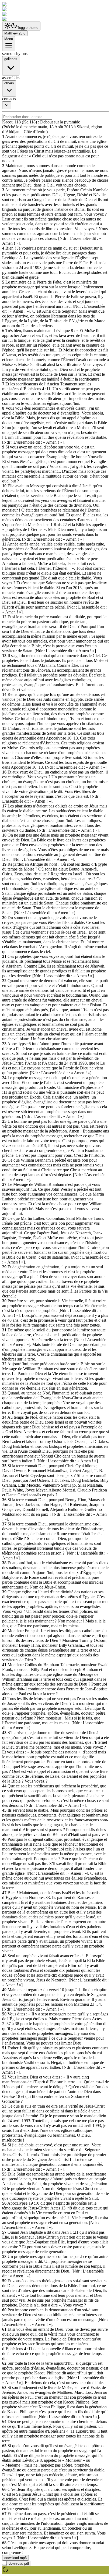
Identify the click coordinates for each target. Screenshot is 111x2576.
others (9, 83)
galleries (11, 59)
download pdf (19, 2563)
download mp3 (15, 2558)
